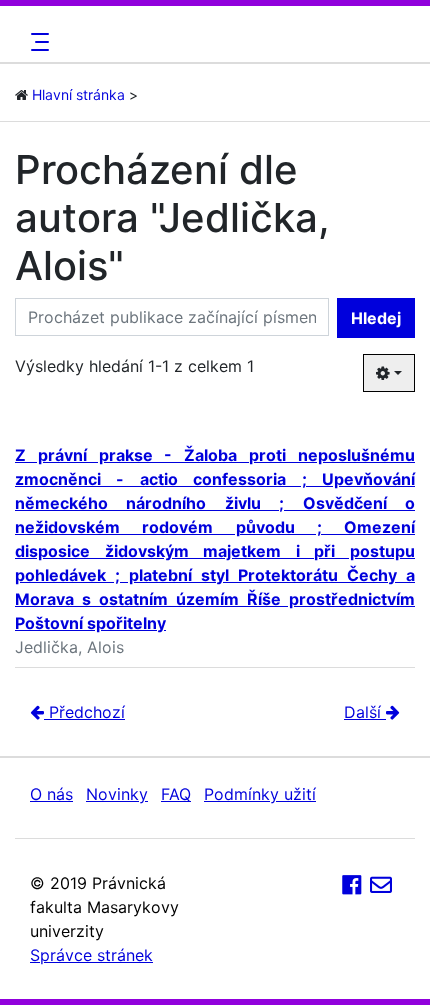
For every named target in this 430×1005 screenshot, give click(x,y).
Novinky (117, 794)
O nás (51, 794)
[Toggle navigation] (37, 42)
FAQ (176, 794)
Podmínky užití (260, 794)
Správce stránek (91, 955)
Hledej (376, 318)
